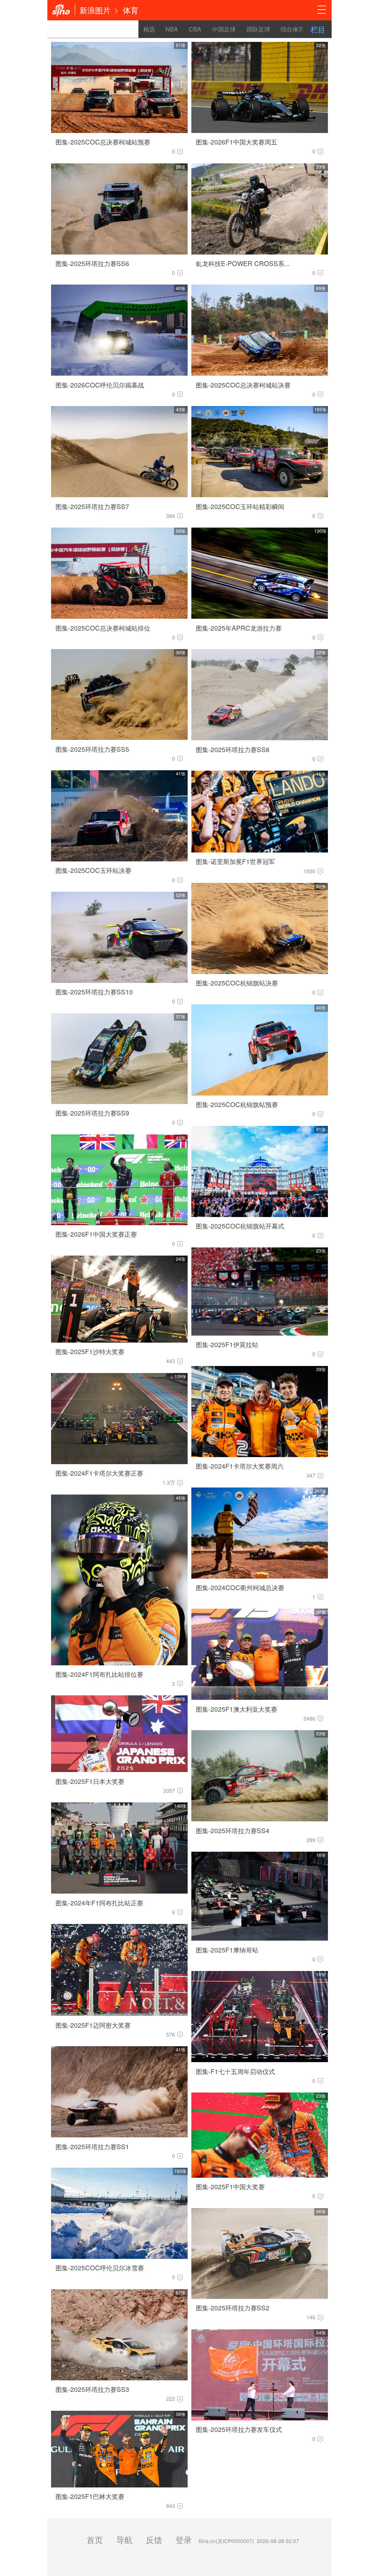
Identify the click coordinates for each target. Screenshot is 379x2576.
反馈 (154, 2539)
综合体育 (292, 29)
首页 (95, 2539)
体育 (131, 10)
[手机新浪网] (61, 10)
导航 (124, 2539)
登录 (184, 2539)
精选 (149, 29)
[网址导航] (322, 10)
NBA (172, 29)
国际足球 (258, 29)
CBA (195, 29)
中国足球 (224, 29)
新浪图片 (95, 10)
